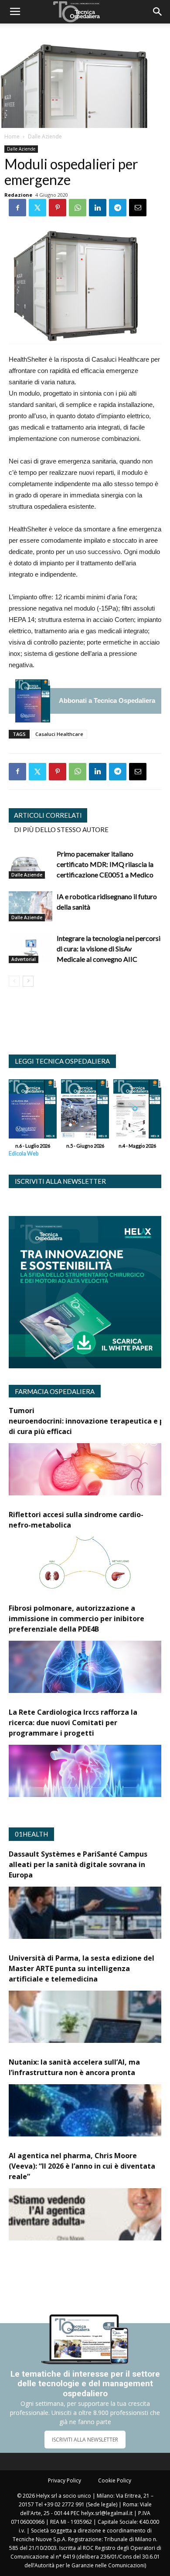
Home (12, 136)
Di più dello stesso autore (61, 830)
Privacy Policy (65, 2480)
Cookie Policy (115, 2480)
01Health (31, 1834)
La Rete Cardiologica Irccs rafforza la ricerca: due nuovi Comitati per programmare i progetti (73, 1723)
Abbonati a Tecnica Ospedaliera (107, 700)
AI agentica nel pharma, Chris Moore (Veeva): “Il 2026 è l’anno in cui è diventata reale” (82, 2166)
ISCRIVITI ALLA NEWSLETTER (85, 2440)
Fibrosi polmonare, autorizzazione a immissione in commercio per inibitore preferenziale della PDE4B (76, 1619)
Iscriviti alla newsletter (60, 1181)
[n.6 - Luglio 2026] (33, 701)
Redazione (18, 195)
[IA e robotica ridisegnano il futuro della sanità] (31, 906)
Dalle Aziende (45, 136)
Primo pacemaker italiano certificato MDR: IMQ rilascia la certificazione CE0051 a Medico (105, 864)
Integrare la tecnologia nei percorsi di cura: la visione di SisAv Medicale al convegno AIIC (109, 949)
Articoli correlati (48, 815)
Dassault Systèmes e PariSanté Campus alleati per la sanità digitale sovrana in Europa (78, 1864)
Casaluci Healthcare (59, 734)
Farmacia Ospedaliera (55, 1391)
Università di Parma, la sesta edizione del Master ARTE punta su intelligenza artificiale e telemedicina (82, 1968)
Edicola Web (24, 1154)
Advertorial (24, 959)
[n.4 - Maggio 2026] (137, 1111)
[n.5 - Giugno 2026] (85, 1111)
